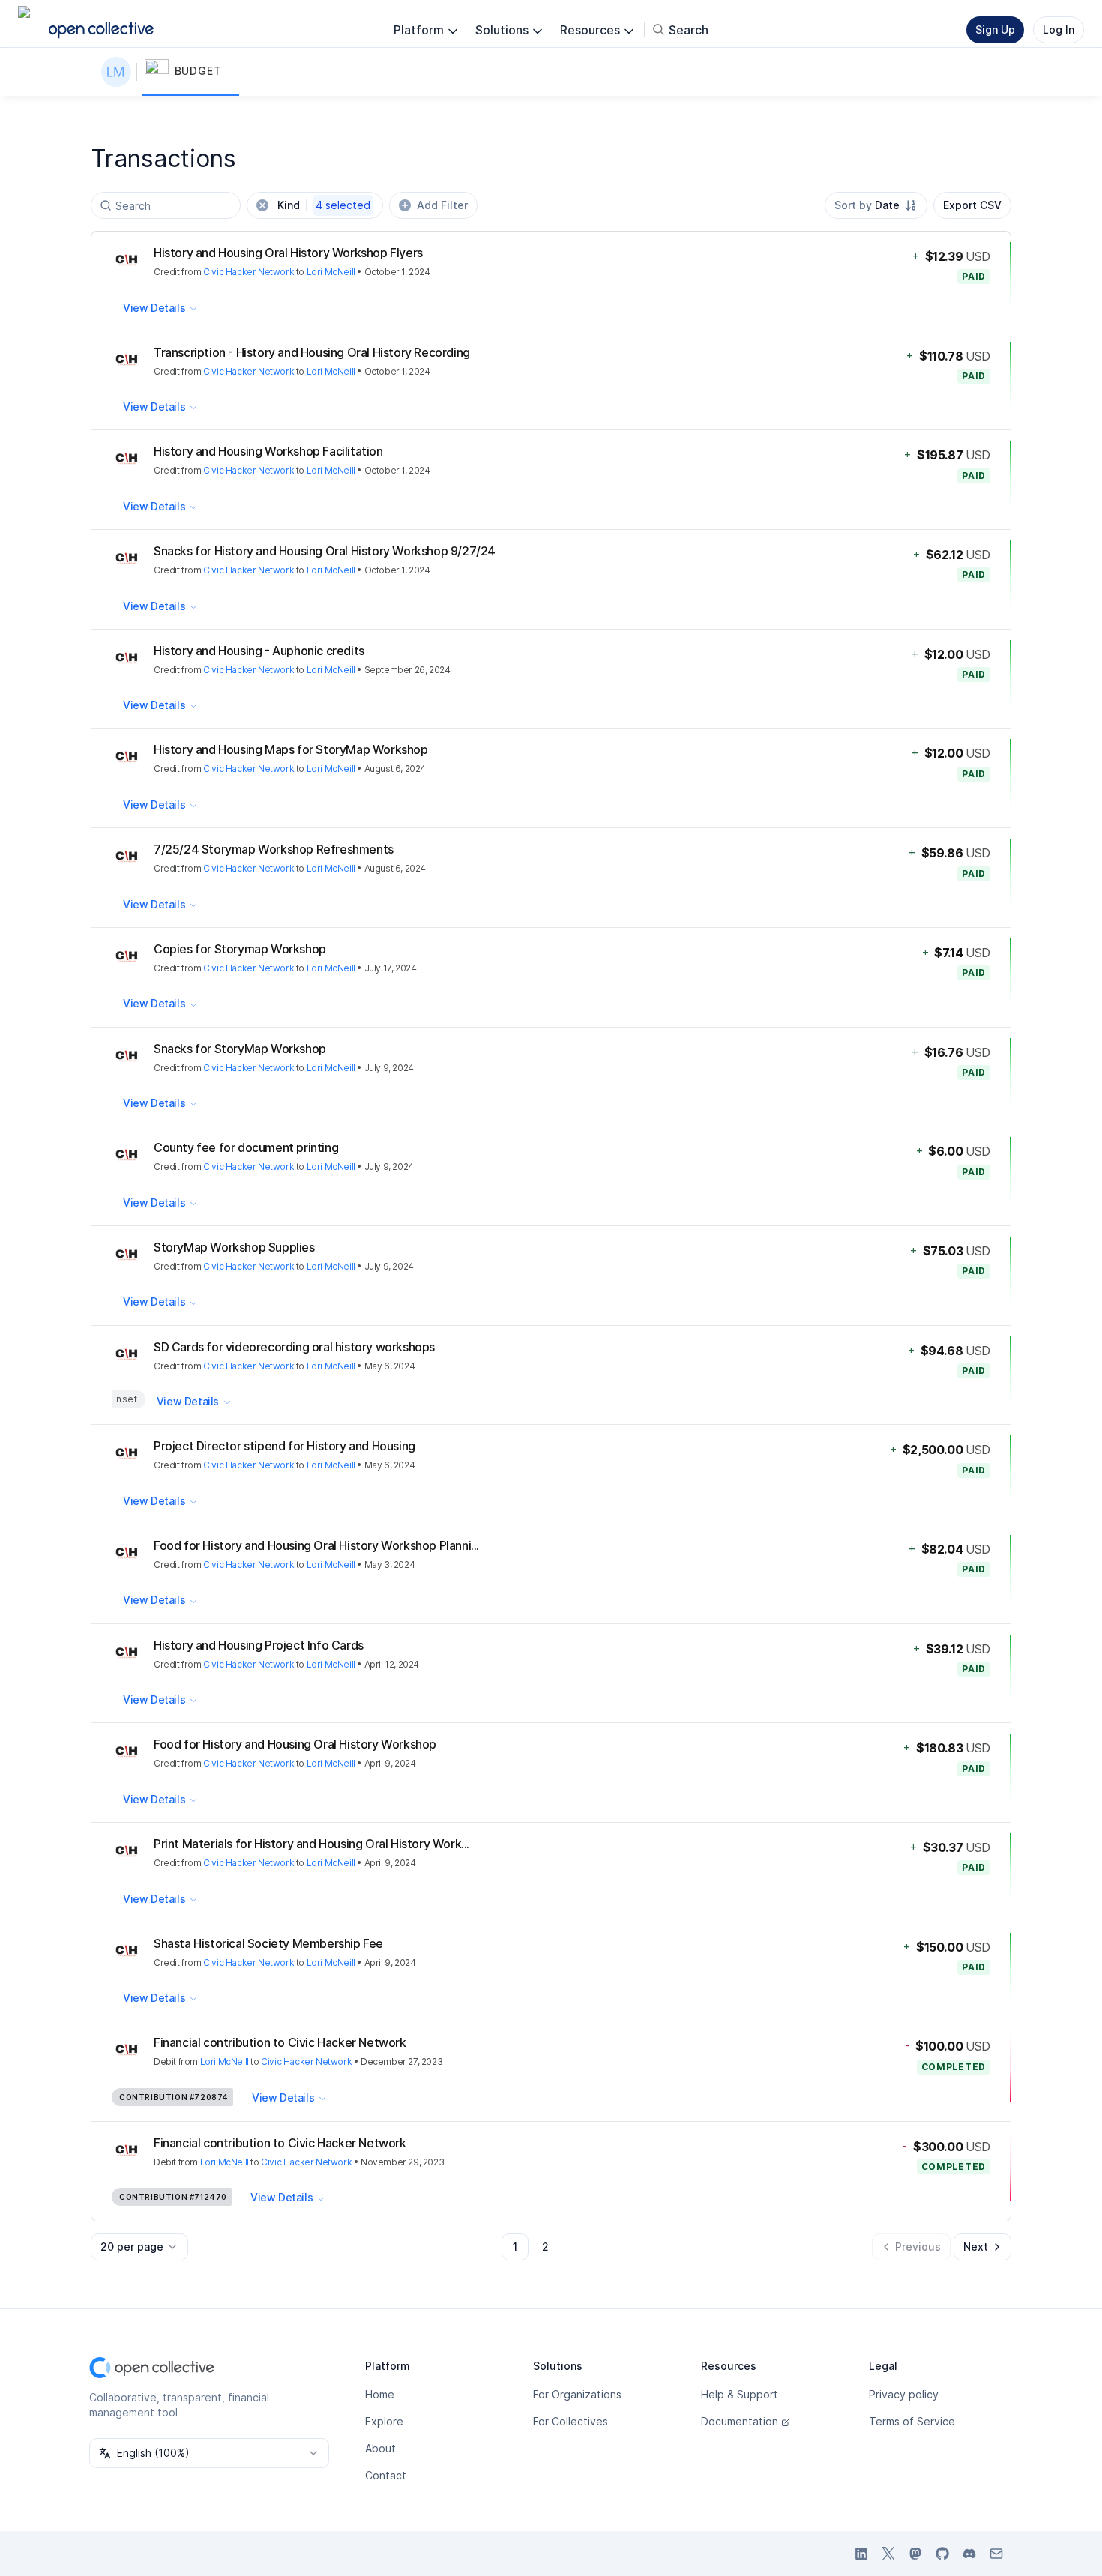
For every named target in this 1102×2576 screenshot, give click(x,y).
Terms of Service (912, 2421)
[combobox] (876, 205)
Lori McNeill (331, 272)
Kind (324, 205)
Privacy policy (904, 2394)
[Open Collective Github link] (942, 2554)
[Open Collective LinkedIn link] (861, 2554)
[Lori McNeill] (119, 72)
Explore (384, 2421)
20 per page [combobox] (132, 2247)
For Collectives (570, 2421)
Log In (1059, 30)
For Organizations (577, 2394)
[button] (190, 72)
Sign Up (995, 30)
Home (380, 2394)
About (380, 2448)
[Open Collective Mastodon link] (915, 2554)
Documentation (740, 2421)
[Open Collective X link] (888, 2554)
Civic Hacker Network (249, 272)
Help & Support (740, 2394)
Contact (386, 2475)
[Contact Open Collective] (996, 2554)
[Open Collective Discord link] (969, 2554)
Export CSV (972, 205)
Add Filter (442, 205)
